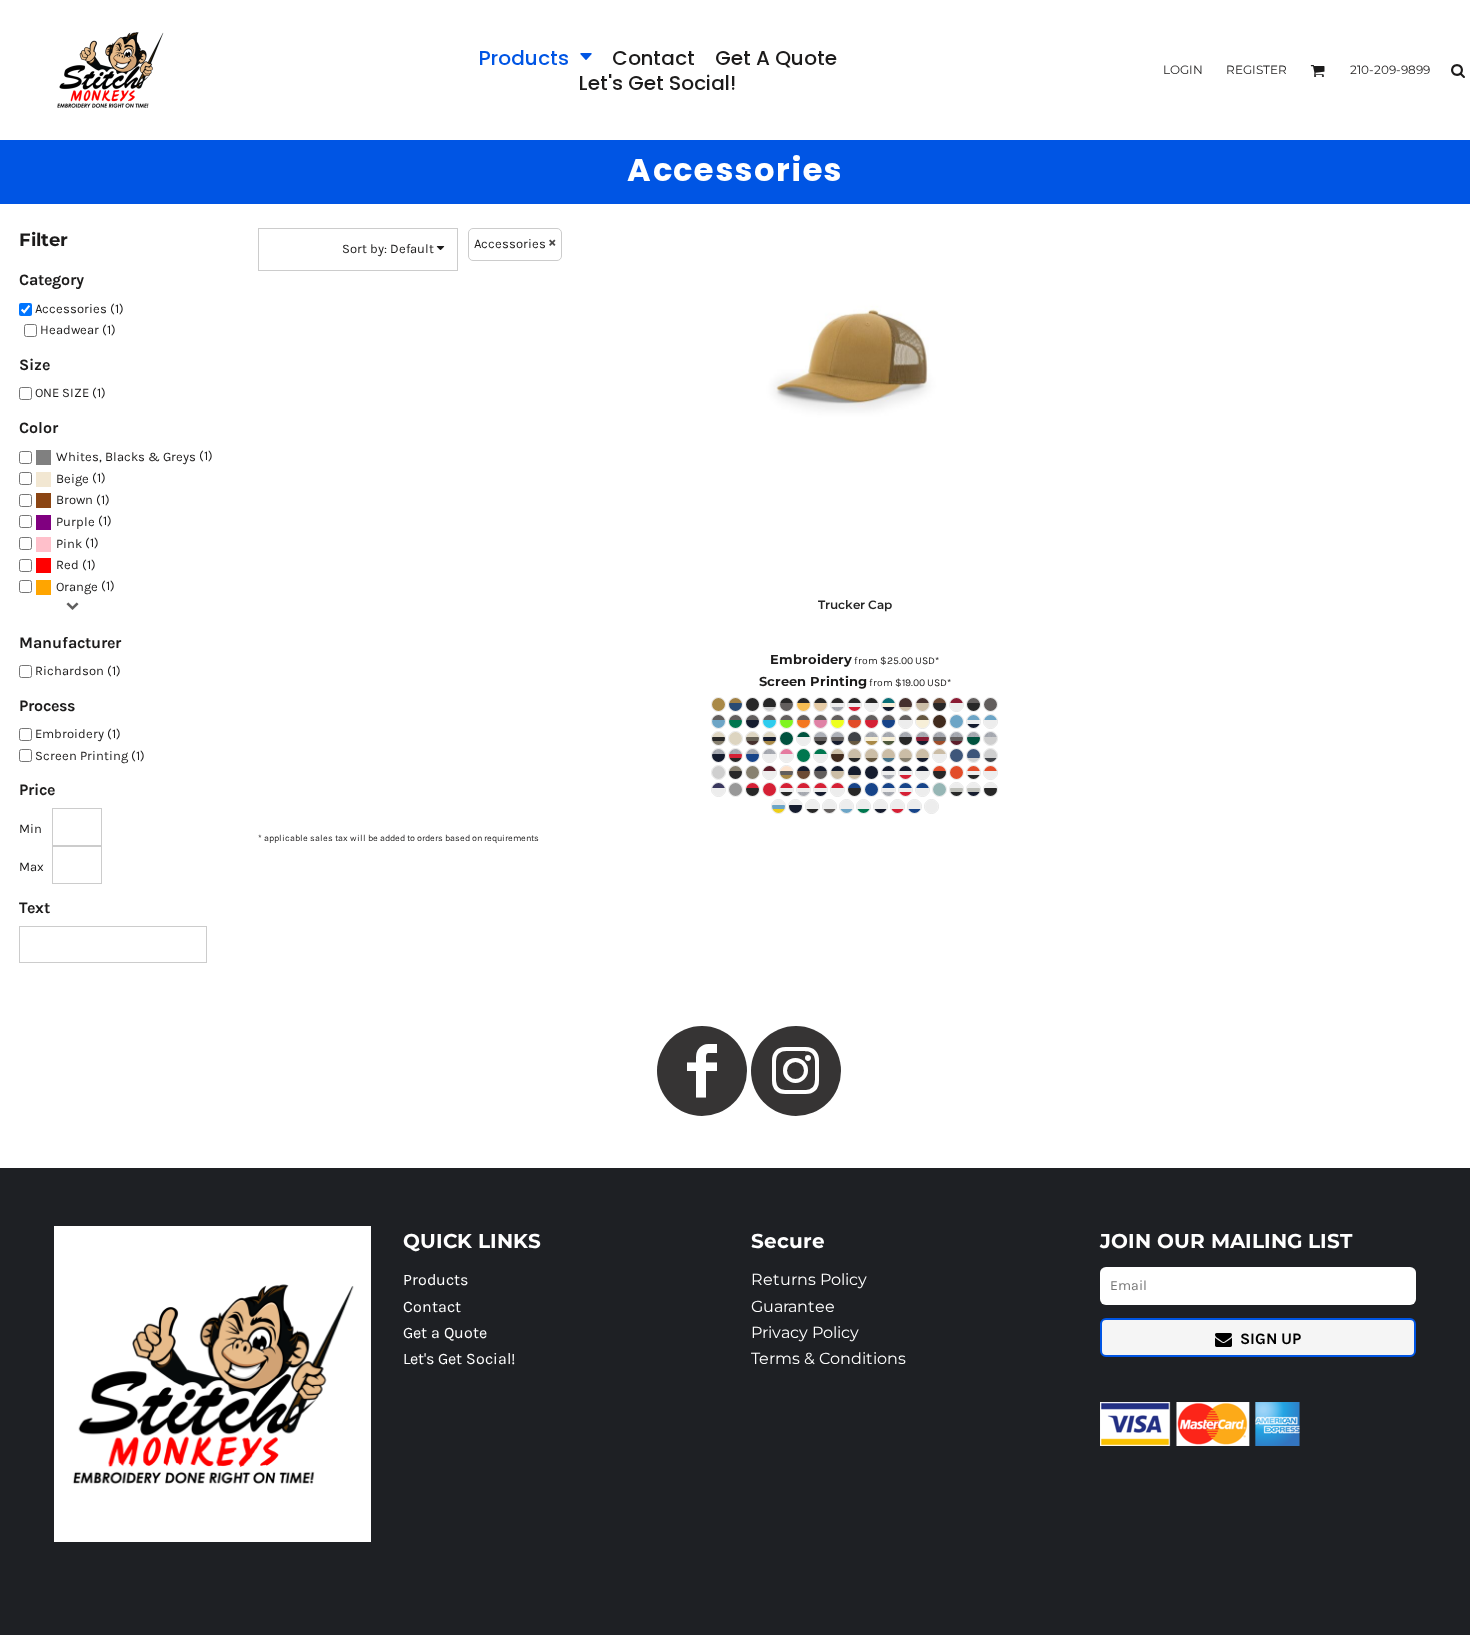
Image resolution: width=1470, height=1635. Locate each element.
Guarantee (793, 1306)
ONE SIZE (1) (70, 392)
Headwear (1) (78, 329)
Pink (69, 543)
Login (1183, 69)
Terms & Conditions (828, 1358)
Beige (72, 478)
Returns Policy (809, 1279)
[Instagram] (796, 1071)
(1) (134, 456)
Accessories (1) (79, 308)
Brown (74, 499)
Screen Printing (813, 681)
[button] (535, 57)
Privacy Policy (805, 1332)
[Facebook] (702, 1071)
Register (1256, 69)
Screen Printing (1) (90, 755)
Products (435, 1279)
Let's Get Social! (459, 1358)
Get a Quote (445, 1332)
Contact (432, 1306)
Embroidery (811, 659)
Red (67, 564)
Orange (77, 586)
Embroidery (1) (78, 733)
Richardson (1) (78, 670)
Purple (75, 521)
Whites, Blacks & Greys (126, 456)
